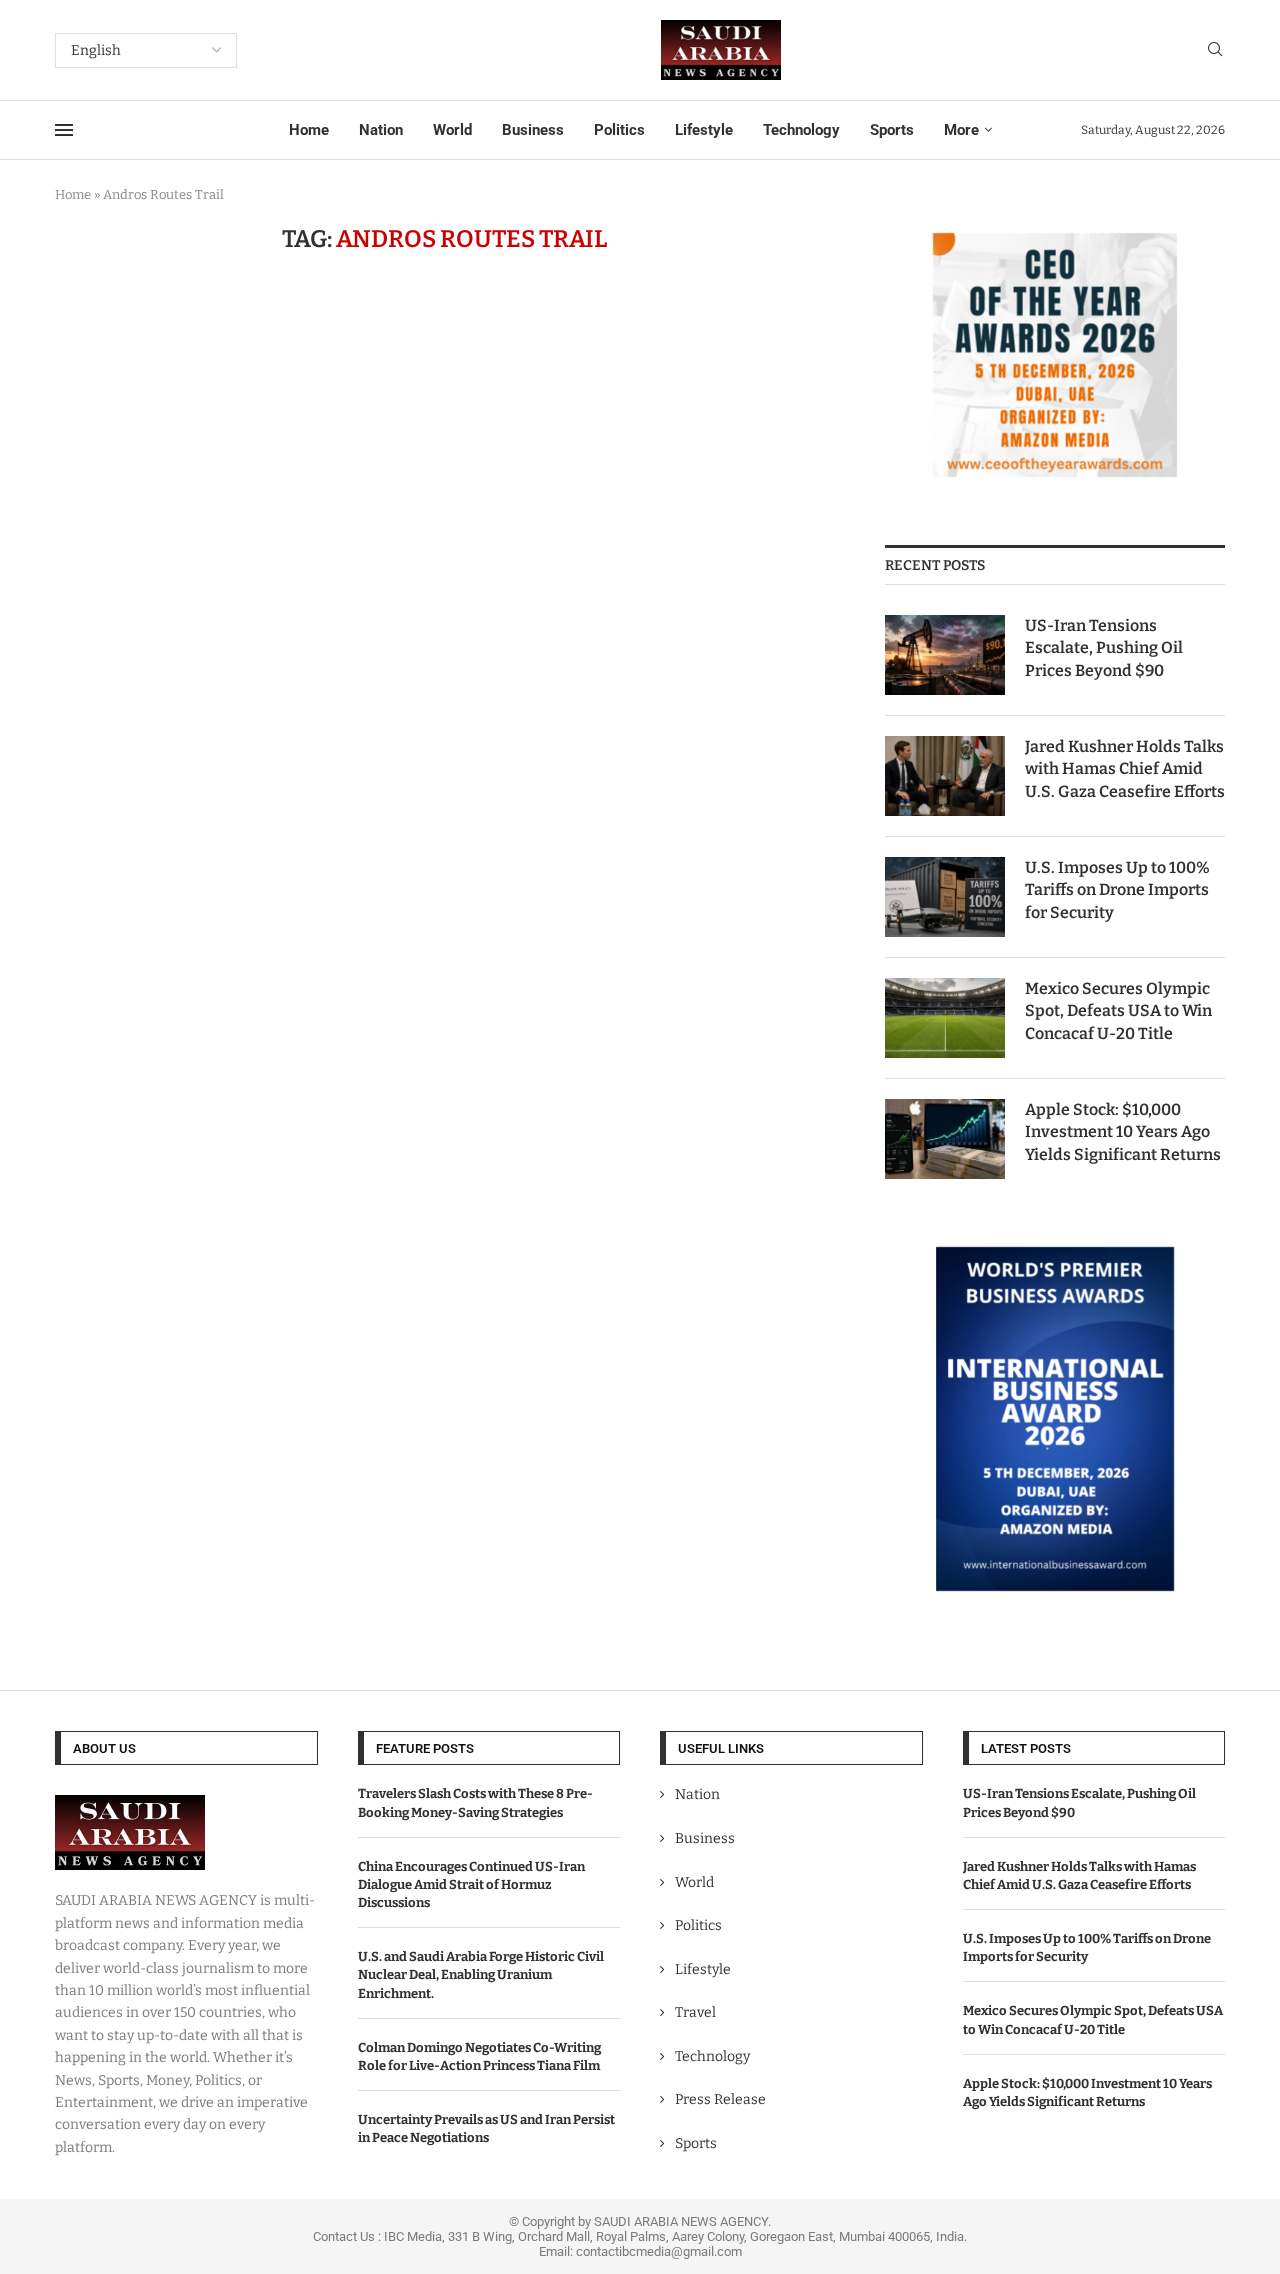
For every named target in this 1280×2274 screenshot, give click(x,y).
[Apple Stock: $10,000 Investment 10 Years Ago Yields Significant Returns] (945, 1139)
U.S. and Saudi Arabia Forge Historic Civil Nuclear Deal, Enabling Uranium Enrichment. (481, 1974)
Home (309, 130)
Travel (695, 2012)
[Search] (1215, 50)
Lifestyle (704, 130)
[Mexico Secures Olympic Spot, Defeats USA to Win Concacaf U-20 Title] (945, 1018)
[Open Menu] (64, 130)
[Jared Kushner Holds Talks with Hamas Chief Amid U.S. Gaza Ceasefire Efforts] (945, 776)
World (452, 130)
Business (533, 130)
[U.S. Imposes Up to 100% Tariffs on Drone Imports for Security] (945, 897)
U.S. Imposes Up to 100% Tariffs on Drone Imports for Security (1117, 890)
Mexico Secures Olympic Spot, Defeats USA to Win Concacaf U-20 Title (1118, 1011)
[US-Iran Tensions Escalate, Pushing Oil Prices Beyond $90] (945, 655)
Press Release (720, 2099)
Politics (619, 130)
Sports (892, 130)
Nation (381, 130)
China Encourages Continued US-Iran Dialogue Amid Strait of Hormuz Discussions (471, 1884)
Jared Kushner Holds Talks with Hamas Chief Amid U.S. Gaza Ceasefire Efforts (1125, 769)
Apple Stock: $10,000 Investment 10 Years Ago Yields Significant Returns (1123, 1132)
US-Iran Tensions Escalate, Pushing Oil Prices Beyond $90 (1104, 648)
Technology (801, 130)
